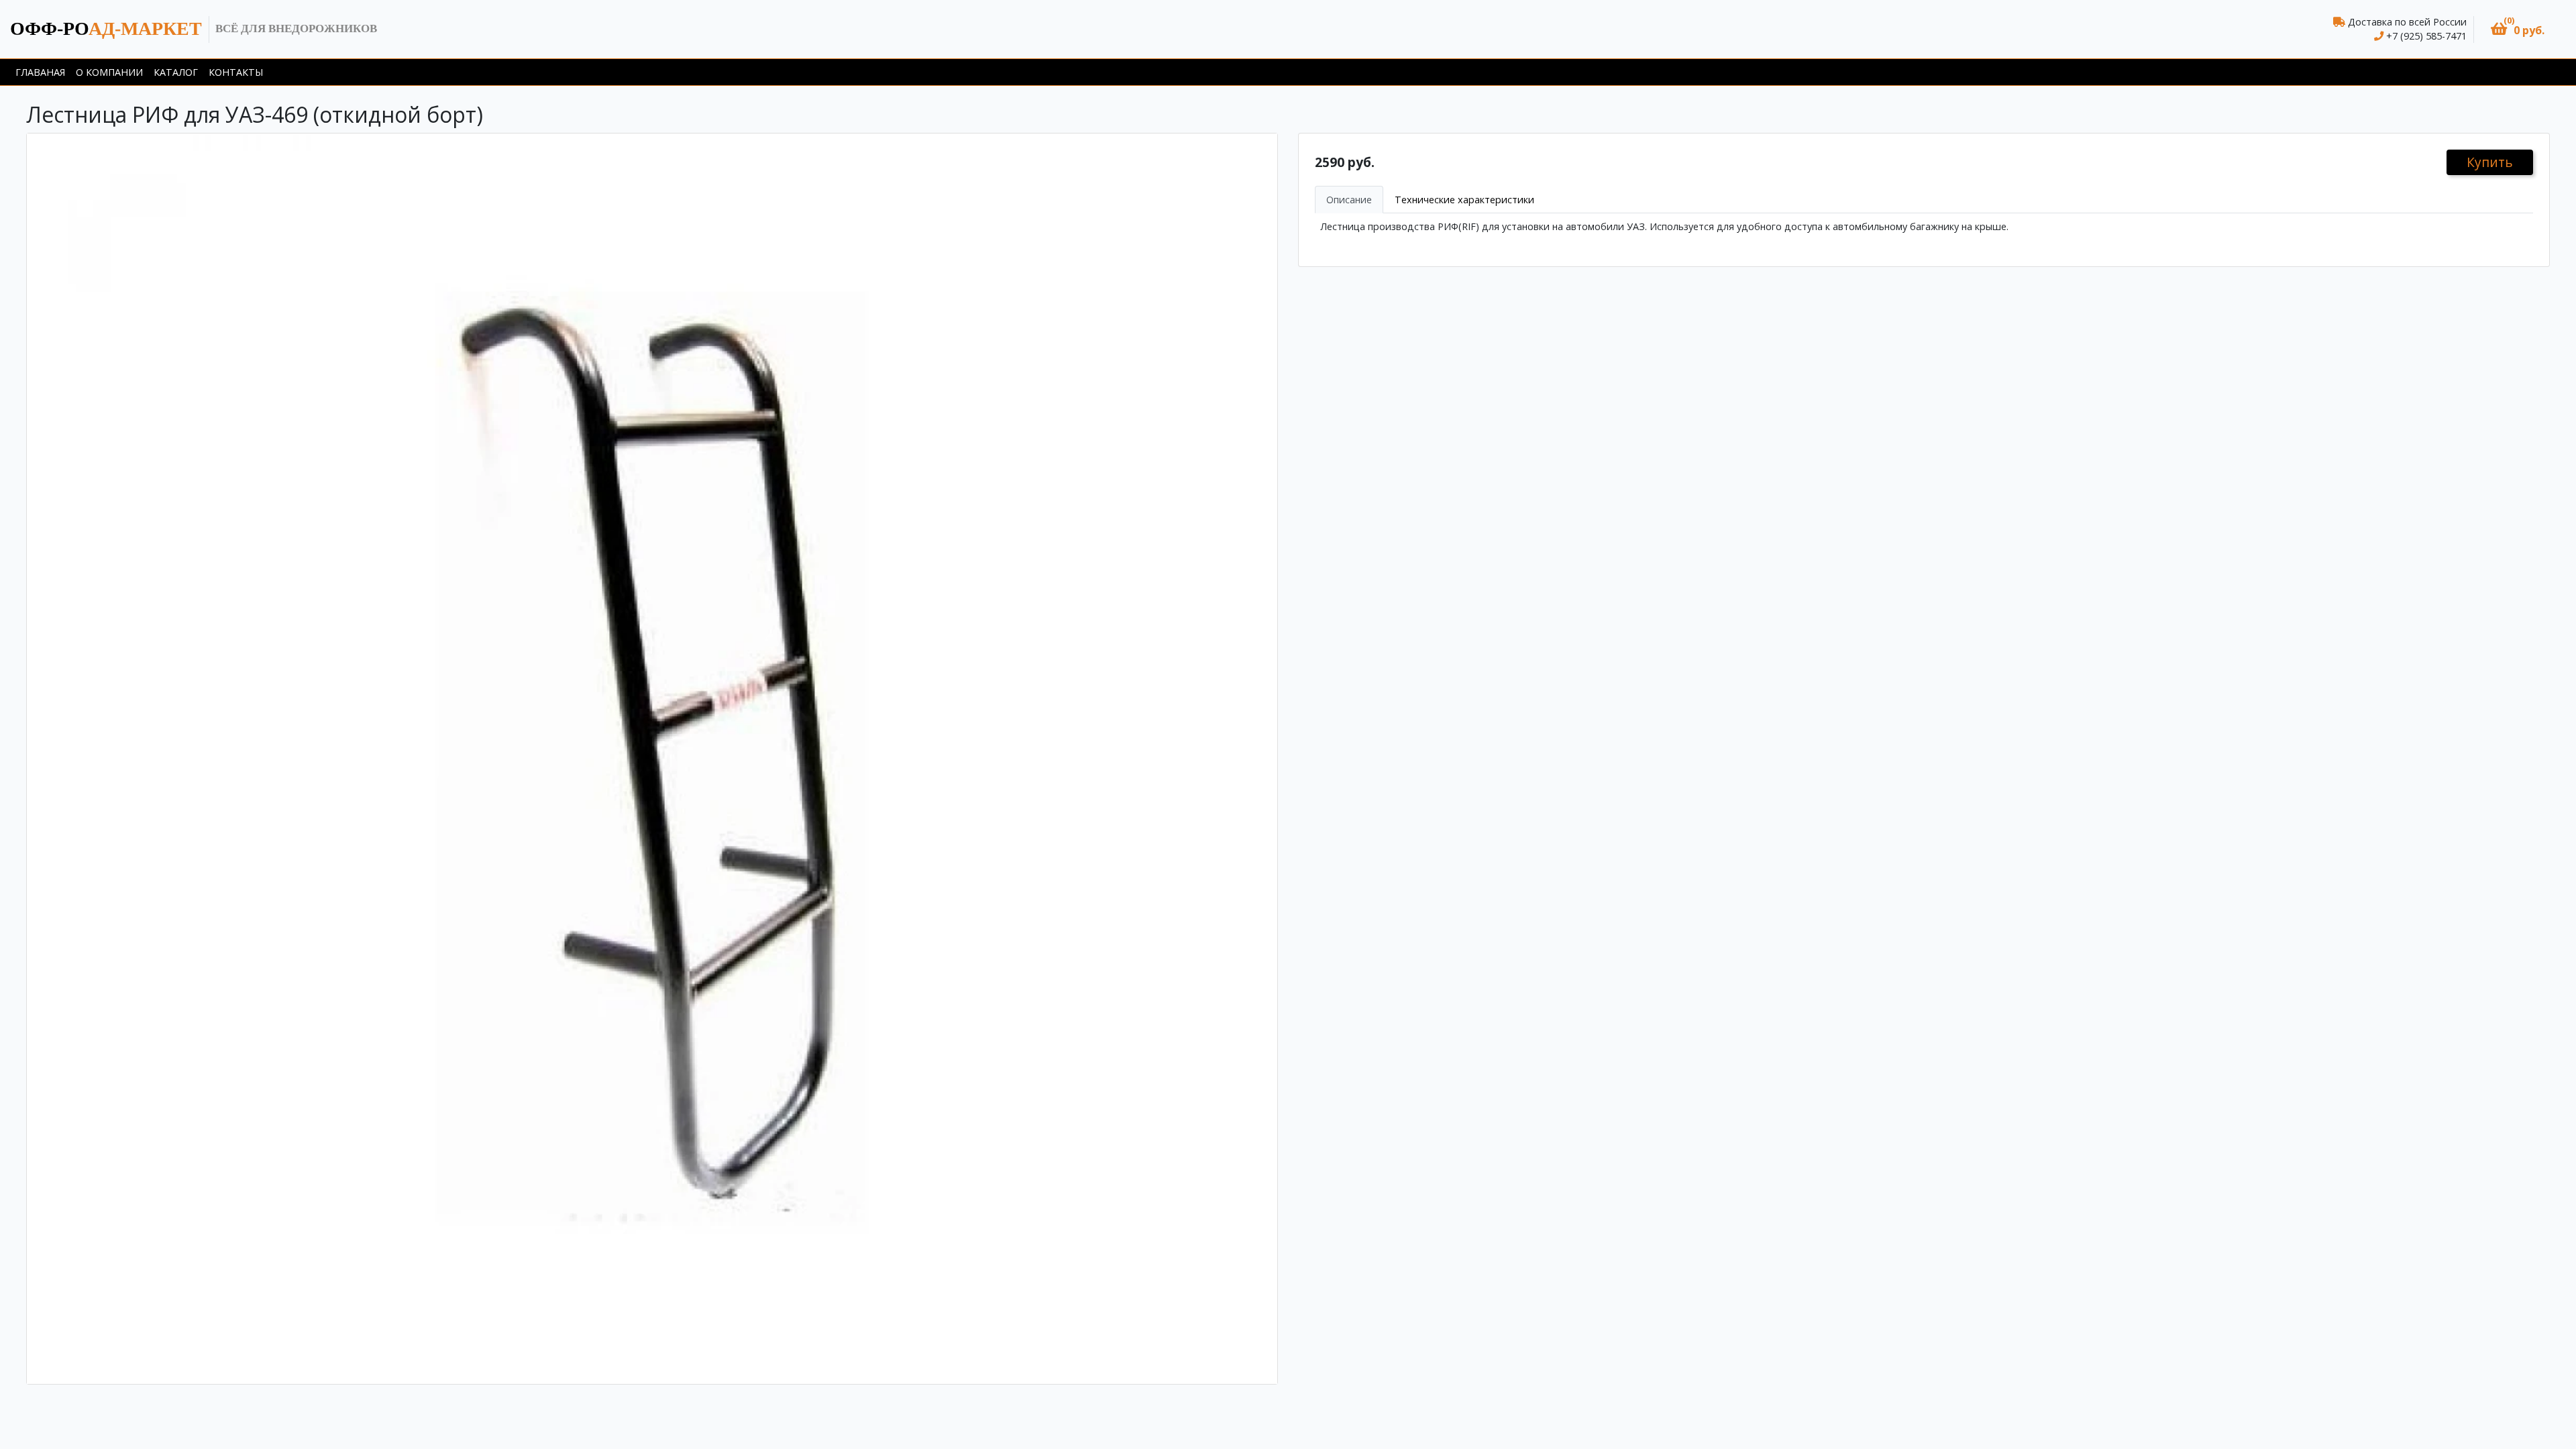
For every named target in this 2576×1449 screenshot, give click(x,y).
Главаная (40, 72)
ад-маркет (106, 29)
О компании (109, 72)
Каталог (176, 72)
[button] (2518, 29)
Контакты (236, 72)
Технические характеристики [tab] (1464, 200)
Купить (2490, 162)
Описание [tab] (1349, 200)
